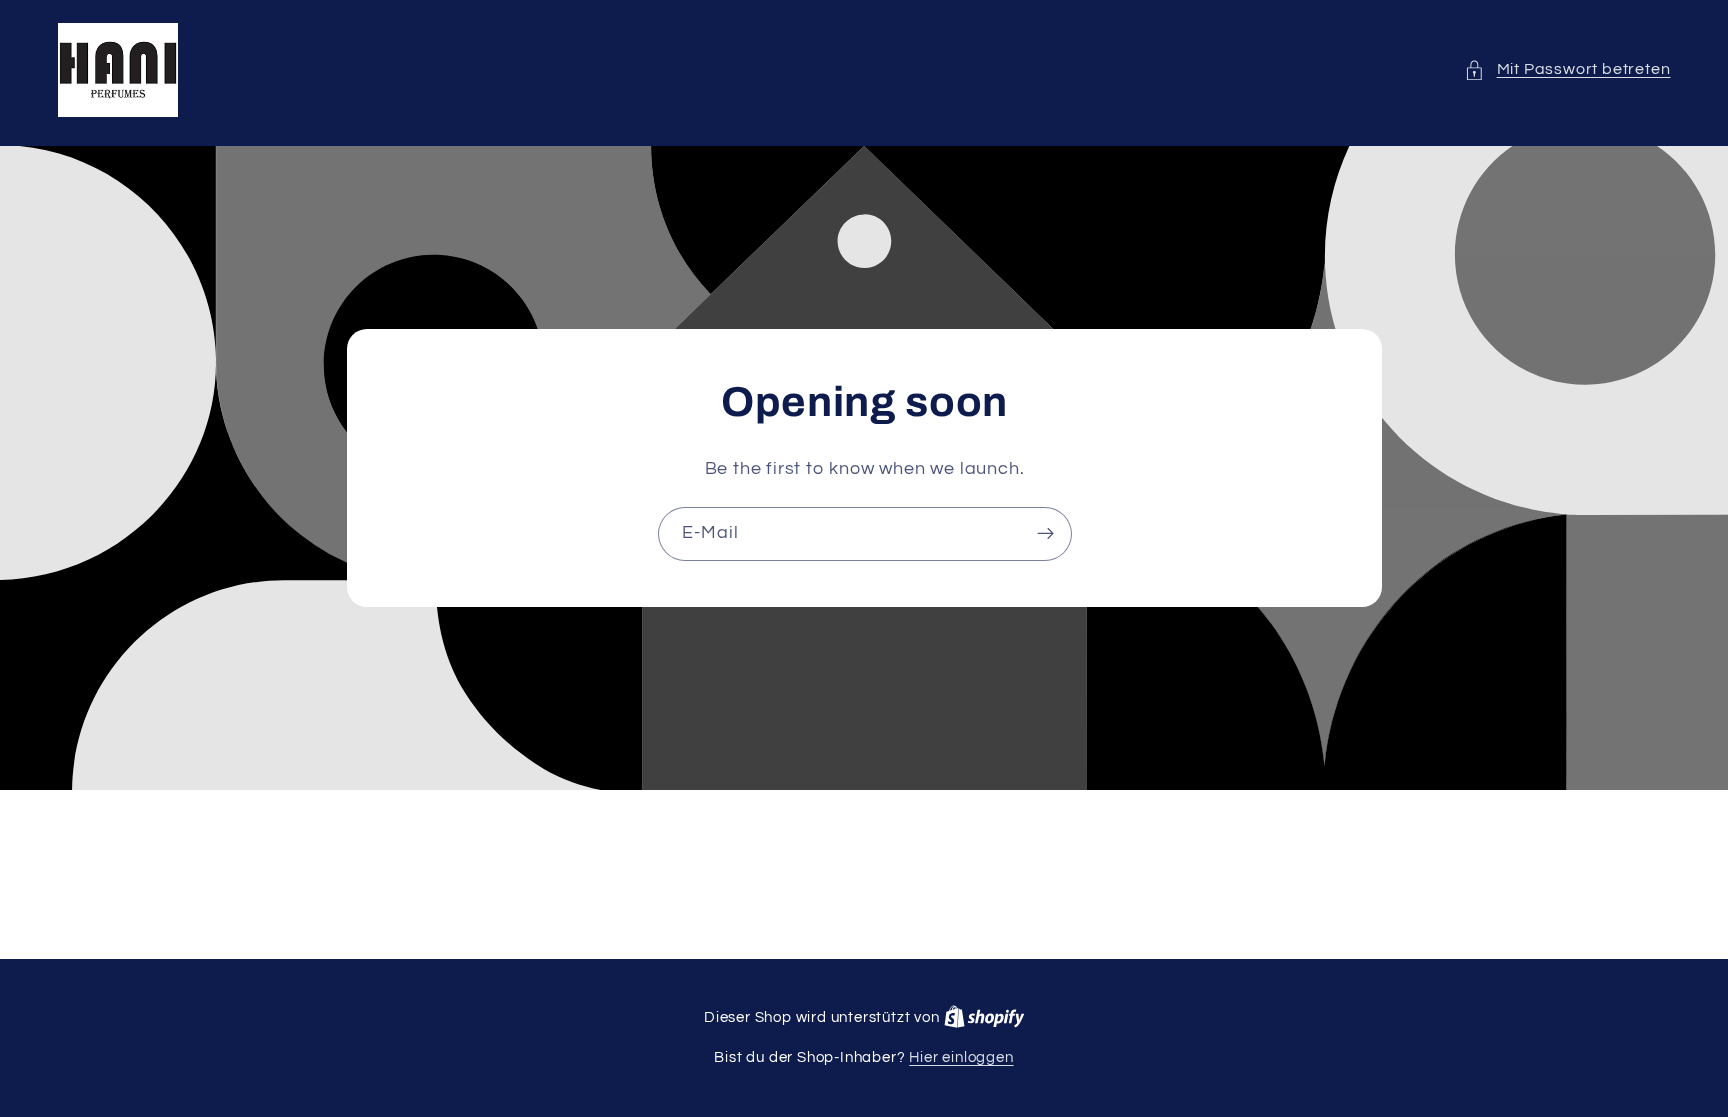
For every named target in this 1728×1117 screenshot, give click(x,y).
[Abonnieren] (1044, 534)
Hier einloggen (961, 1057)
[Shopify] (984, 1017)
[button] (1567, 69)
